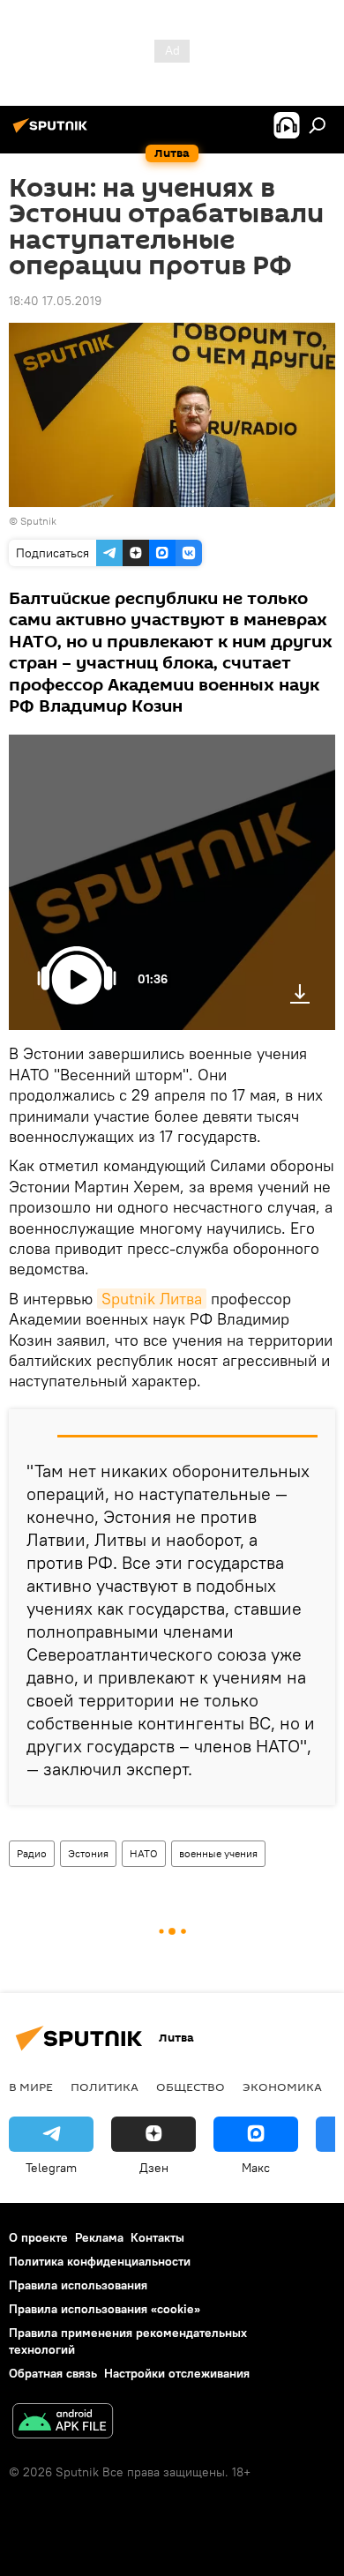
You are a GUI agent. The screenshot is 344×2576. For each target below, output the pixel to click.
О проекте (38, 2237)
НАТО (144, 1853)
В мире (31, 2087)
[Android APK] (63, 2423)
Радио (32, 1853)
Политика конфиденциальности (100, 2261)
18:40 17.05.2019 (55, 301)
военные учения (218, 1853)
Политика (105, 2087)
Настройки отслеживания (177, 2373)
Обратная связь (53, 2373)
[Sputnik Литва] (53, 132)
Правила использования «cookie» (105, 2309)
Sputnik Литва (152, 1299)
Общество (191, 2087)
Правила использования (78, 2285)
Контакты (157, 2237)
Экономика (282, 2087)
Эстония (88, 1853)
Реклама (99, 2237)
